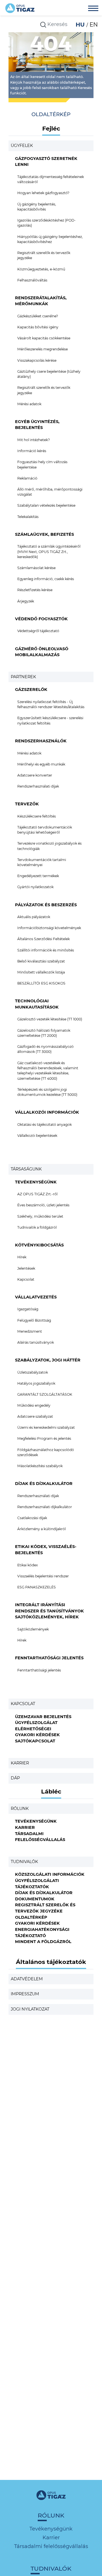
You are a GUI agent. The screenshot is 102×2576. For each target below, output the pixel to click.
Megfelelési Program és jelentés (44, 1438)
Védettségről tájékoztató (38, 631)
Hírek (22, 1257)
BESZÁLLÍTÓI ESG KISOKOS (41, 983)
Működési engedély (34, 1405)
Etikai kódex (28, 1565)
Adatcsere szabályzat (35, 1416)
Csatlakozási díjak (32, 1518)
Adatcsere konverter (35, 775)
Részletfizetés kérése (35, 590)
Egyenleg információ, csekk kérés (46, 579)
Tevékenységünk (36, 1182)
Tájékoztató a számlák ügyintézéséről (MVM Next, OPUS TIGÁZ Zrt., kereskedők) (49, 552)
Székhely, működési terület (40, 1216)
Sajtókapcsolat (35, 1741)
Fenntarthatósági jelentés (49, 1658)
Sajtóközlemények (33, 1629)
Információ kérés (32, 451)
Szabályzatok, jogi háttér (48, 1360)
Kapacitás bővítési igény (38, 327)
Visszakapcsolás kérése (37, 360)
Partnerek (23, 677)
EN (94, 25)
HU (81, 25)
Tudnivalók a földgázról (37, 1227)
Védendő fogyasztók (41, 619)
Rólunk (20, 1809)
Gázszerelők (31, 689)
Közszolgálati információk (50, 1874)
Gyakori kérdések (37, 1735)
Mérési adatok (29, 404)
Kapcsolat (26, 1279)
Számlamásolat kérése (36, 568)
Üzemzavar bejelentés (43, 1717)
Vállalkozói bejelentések (37, 1136)
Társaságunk (26, 1169)
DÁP (15, 1778)
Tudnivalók (24, 1862)
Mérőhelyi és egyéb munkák (41, 764)
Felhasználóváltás (32, 280)
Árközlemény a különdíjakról (42, 1529)
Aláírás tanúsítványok (36, 1342)
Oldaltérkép (31, 1917)
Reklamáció (27, 478)
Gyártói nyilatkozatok (35, 887)
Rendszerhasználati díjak (38, 786)
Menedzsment (30, 1331)
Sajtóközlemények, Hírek (47, 1617)
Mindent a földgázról (43, 1942)
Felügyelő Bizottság (34, 1320)
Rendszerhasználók (41, 741)
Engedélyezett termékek (38, 876)
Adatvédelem (27, 1979)
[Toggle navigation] (93, 9)
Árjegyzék (26, 601)
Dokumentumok (35, 1899)
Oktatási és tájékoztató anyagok (44, 1125)
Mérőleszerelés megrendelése (42, 349)
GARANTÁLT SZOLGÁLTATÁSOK (45, 1394)
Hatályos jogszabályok (36, 1383)
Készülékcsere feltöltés (37, 816)
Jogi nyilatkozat (30, 2009)
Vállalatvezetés (36, 1297)
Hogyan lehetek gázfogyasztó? (43, 193)
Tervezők (27, 804)
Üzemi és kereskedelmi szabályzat (46, 1427)
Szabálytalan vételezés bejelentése (46, 505)
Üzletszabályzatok (33, 1372)
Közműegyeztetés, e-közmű (41, 269)
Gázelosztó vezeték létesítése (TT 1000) (50, 1019)
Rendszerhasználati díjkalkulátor (45, 1507)
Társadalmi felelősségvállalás (51, 2546)
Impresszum (25, 1994)
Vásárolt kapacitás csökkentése (44, 338)
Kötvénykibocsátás (39, 1245)
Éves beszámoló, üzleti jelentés (43, 1205)
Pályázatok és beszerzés (46, 905)
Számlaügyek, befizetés (44, 534)
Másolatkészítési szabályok (40, 1466)
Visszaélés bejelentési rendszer (43, 1576)
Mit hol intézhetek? (34, 440)
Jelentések (26, 1268)
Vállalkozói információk (47, 1112)
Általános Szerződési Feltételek (43, 939)
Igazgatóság (28, 1309)
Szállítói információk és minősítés (46, 950)
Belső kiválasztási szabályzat (41, 961)
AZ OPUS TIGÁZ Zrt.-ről (37, 1194)
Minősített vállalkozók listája (41, 972)
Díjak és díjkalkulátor (44, 1484)
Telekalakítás (28, 517)
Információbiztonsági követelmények (49, 928)
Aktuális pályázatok (34, 917)
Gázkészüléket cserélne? (38, 316)
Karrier (20, 1763)
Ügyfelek (22, 146)
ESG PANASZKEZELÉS (37, 1587)
